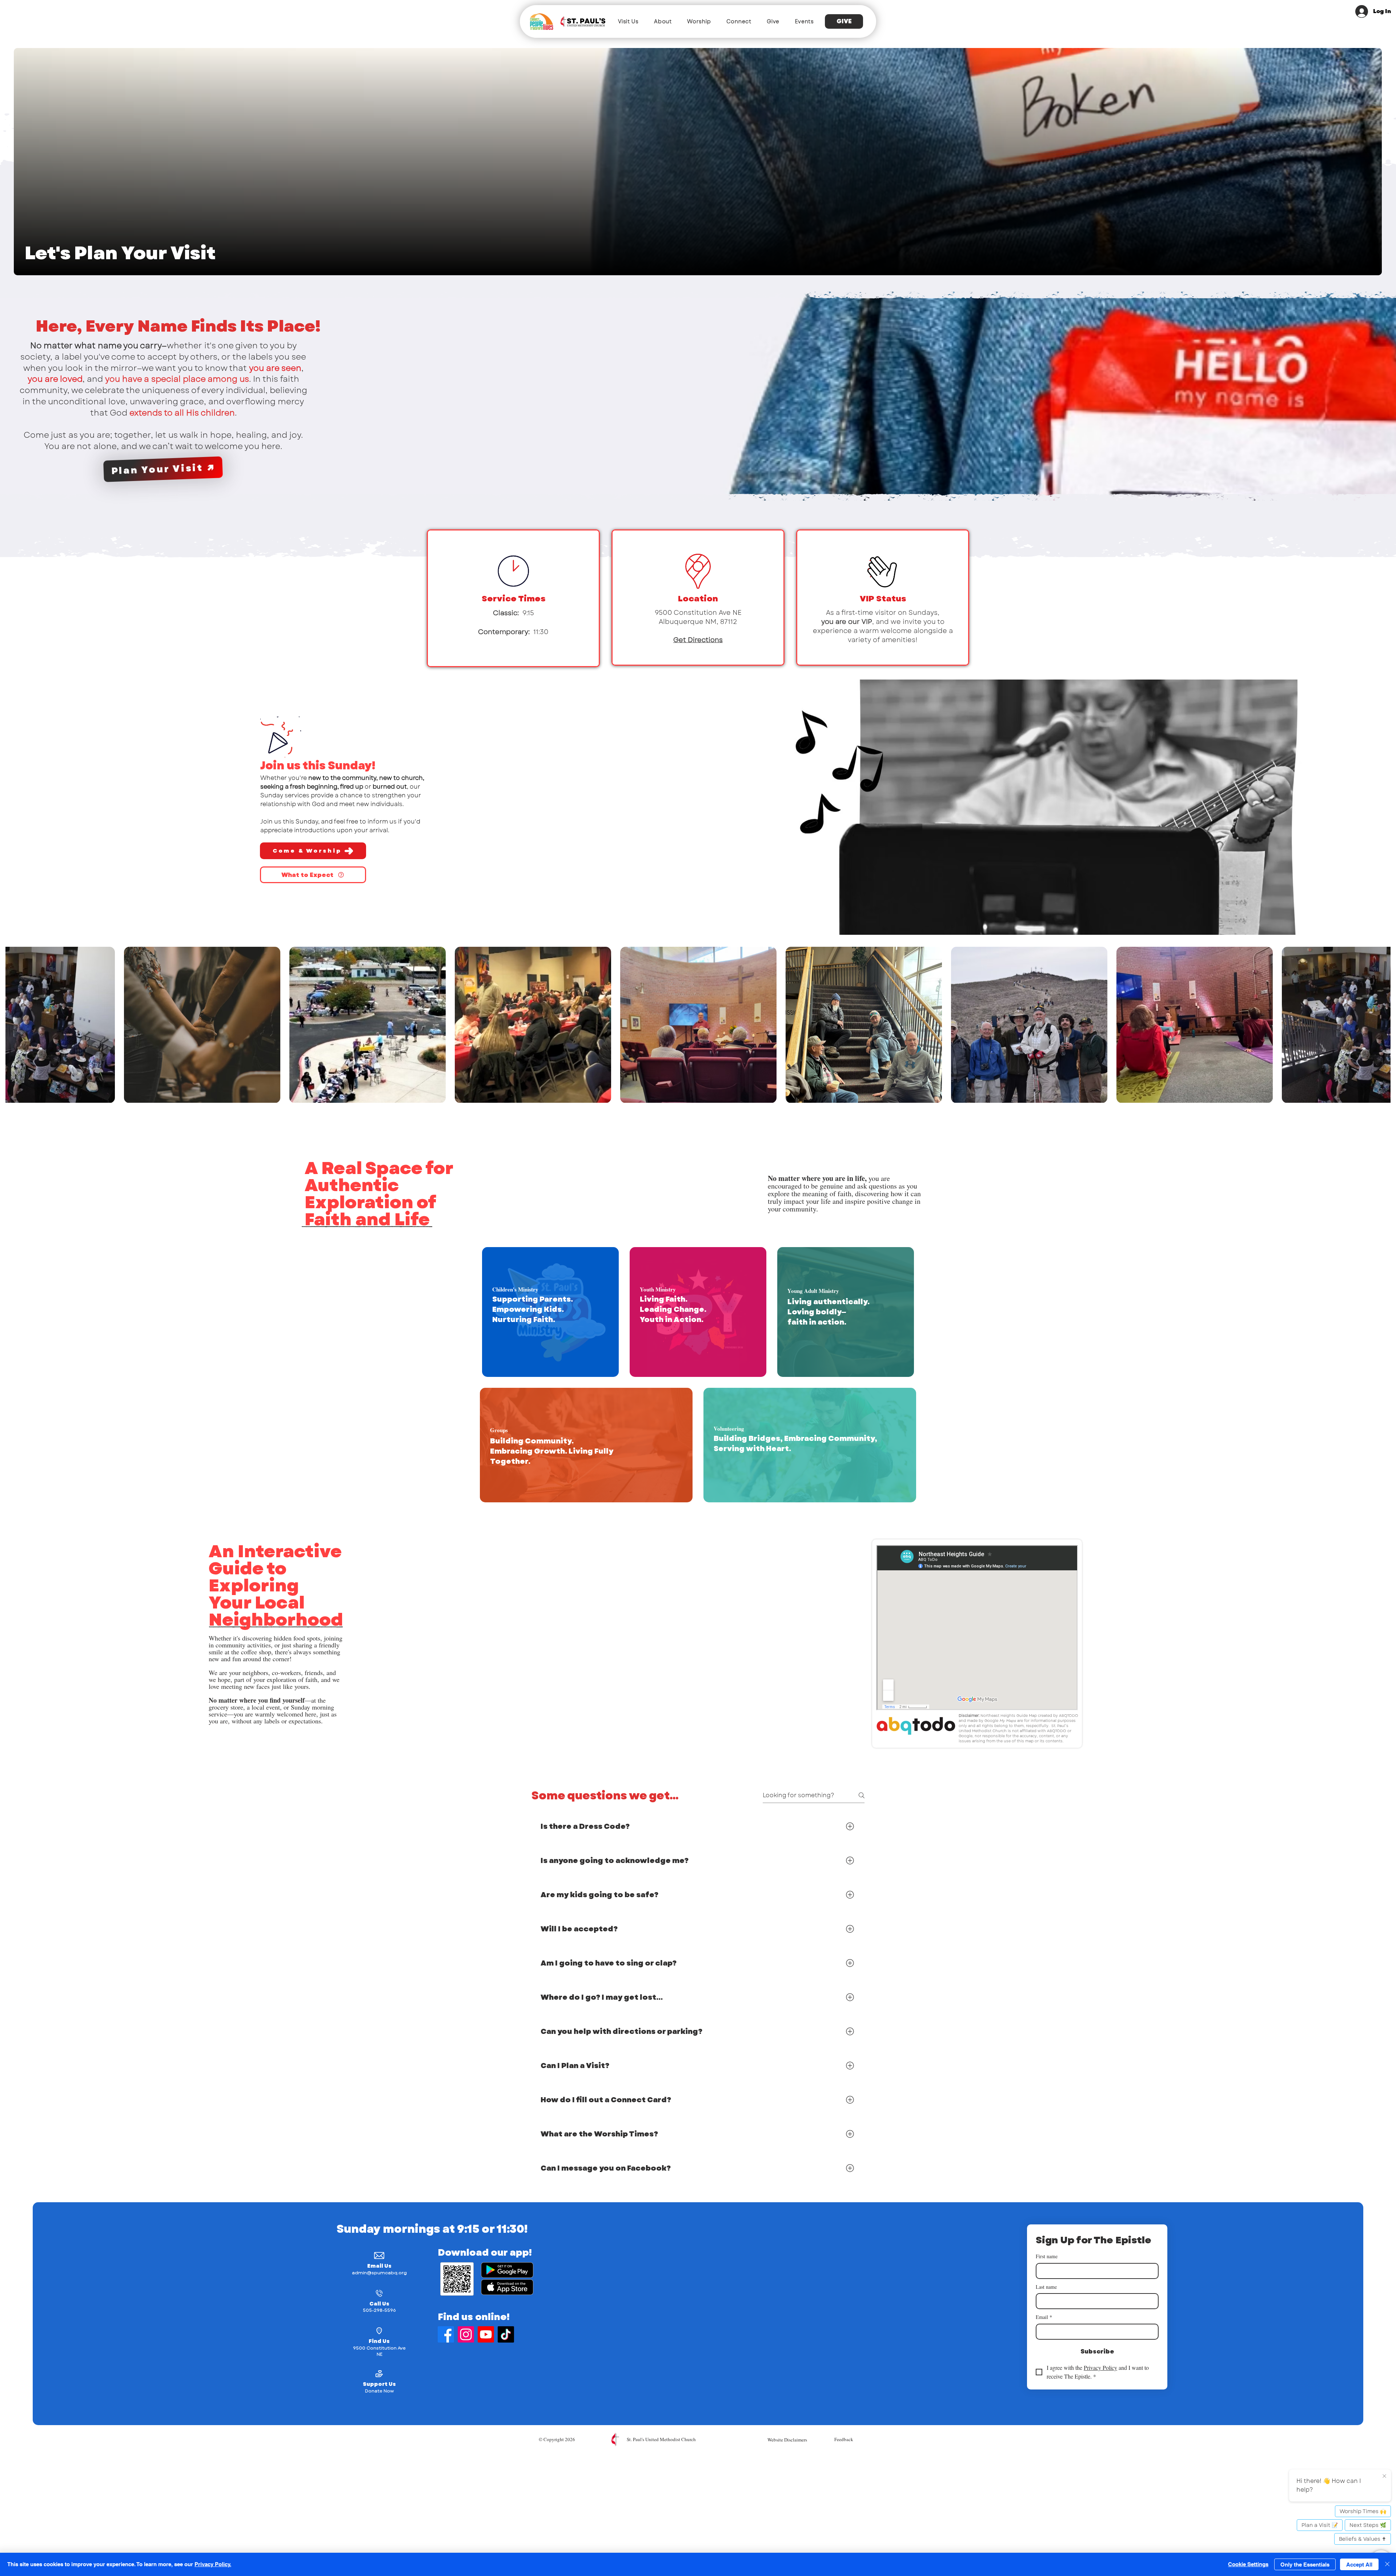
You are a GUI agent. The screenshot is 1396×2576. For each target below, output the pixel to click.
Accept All (1359, 2565)
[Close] (1387, 2564)
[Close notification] (1384, 2476)
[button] (628, 21)
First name (1047, 2256)
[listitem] (550, 1312)
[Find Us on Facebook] (446, 2334)
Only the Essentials (1305, 2565)
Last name (1046, 2287)
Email (1044, 2317)
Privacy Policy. (213, 2564)
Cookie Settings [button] (1248, 2564)
